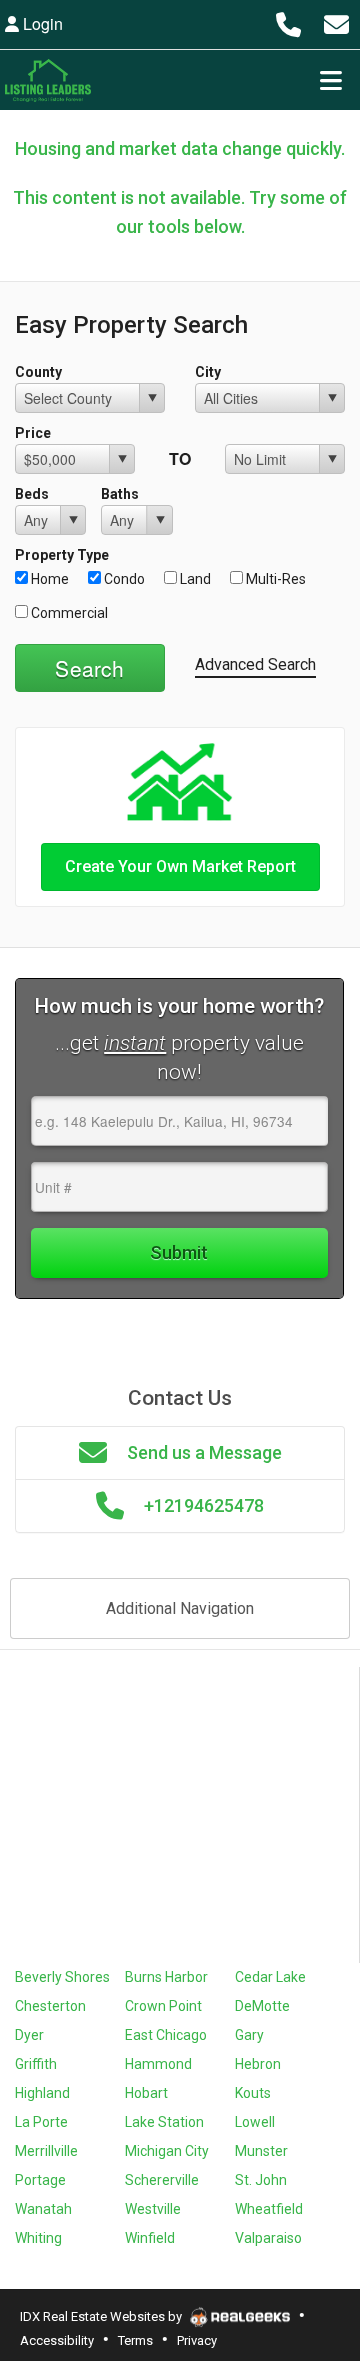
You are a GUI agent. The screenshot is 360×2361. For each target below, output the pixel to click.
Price (33, 433)
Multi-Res (274, 579)
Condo (123, 579)
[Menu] (331, 80)
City (208, 372)
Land (194, 579)
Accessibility (57, 2340)
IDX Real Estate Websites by (102, 2316)
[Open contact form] (336, 24)
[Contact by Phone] (288, 24)
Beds (32, 494)
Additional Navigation (180, 1608)
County (38, 372)
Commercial (68, 613)
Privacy (197, 2340)
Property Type (62, 555)
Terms (135, 2340)
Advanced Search (255, 664)
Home (48, 579)
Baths (120, 494)
